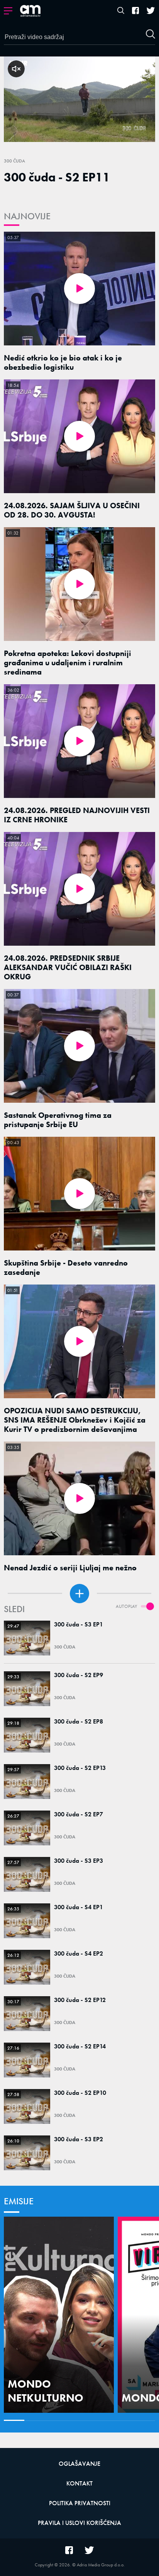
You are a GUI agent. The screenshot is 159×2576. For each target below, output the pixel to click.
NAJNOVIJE (27, 216)
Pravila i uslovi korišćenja (79, 2523)
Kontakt (79, 2483)
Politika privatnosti (80, 2503)
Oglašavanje (79, 2464)
